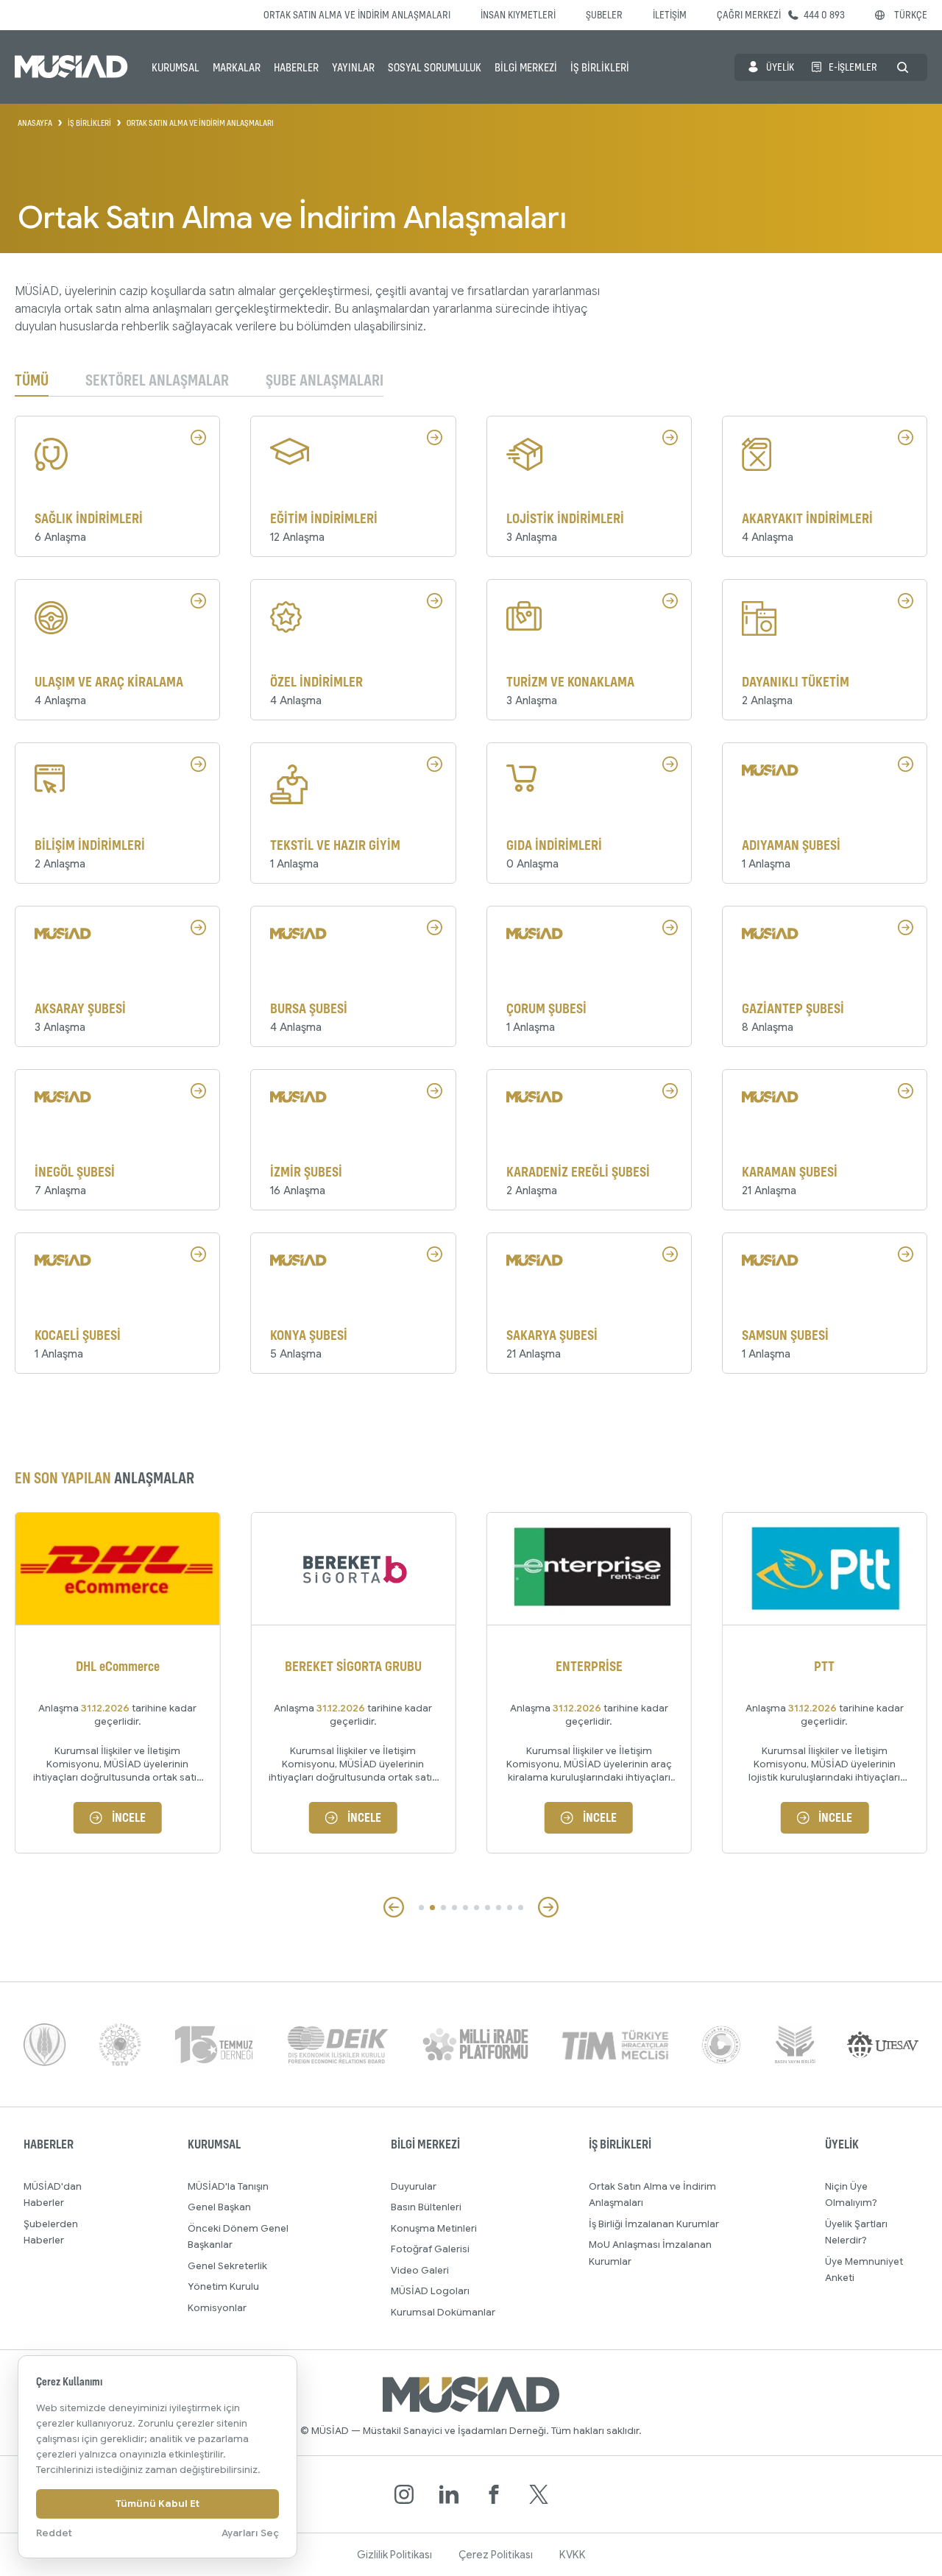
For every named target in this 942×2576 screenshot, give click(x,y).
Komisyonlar (217, 2308)
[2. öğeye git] (432, 1908)
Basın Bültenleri (426, 2207)
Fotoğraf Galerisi (430, 2249)
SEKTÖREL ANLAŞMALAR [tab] (157, 381)
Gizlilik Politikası (394, 2555)
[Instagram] (404, 2494)
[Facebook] (494, 2494)
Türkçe (911, 14)
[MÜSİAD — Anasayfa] (71, 67)
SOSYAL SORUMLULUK (435, 67)
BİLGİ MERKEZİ (526, 67)
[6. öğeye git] (477, 1908)
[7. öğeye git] (488, 1908)
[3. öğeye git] (443, 1908)
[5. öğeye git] (465, 1908)
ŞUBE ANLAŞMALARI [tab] (325, 381)
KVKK (573, 2555)
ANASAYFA (35, 123)
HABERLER (296, 67)
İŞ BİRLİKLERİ (600, 67)
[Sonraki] (548, 1907)
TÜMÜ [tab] (32, 381)
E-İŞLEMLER (853, 67)
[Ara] (903, 67)
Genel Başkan (219, 2207)
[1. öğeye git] (421, 1908)
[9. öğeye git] (510, 1908)
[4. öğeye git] (454, 1908)
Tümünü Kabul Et (157, 2504)
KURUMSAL (176, 67)
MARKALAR (237, 67)
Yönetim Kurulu (223, 2286)
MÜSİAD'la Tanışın (228, 2186)
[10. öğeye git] (521, 1908)
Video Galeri (420, 2270)
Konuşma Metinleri (434, 2228)
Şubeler (604, 14)
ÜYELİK (780, 67)
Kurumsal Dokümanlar (443, 2312)
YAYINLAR (353, 67)
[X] (539, 2494)
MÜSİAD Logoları (430, 2291)
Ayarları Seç (250, 2533)
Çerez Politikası (496, 2555)
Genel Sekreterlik (227, 2266)
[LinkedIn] (449, 2494)
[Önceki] (394, 1907)
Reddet (54, 2533)
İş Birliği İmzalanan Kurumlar (654, 2224)
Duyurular (414, 2186)
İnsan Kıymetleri (518, 14)
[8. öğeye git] (499, 1908)
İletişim (670, 14)
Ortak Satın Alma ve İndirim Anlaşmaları (357, 14)
